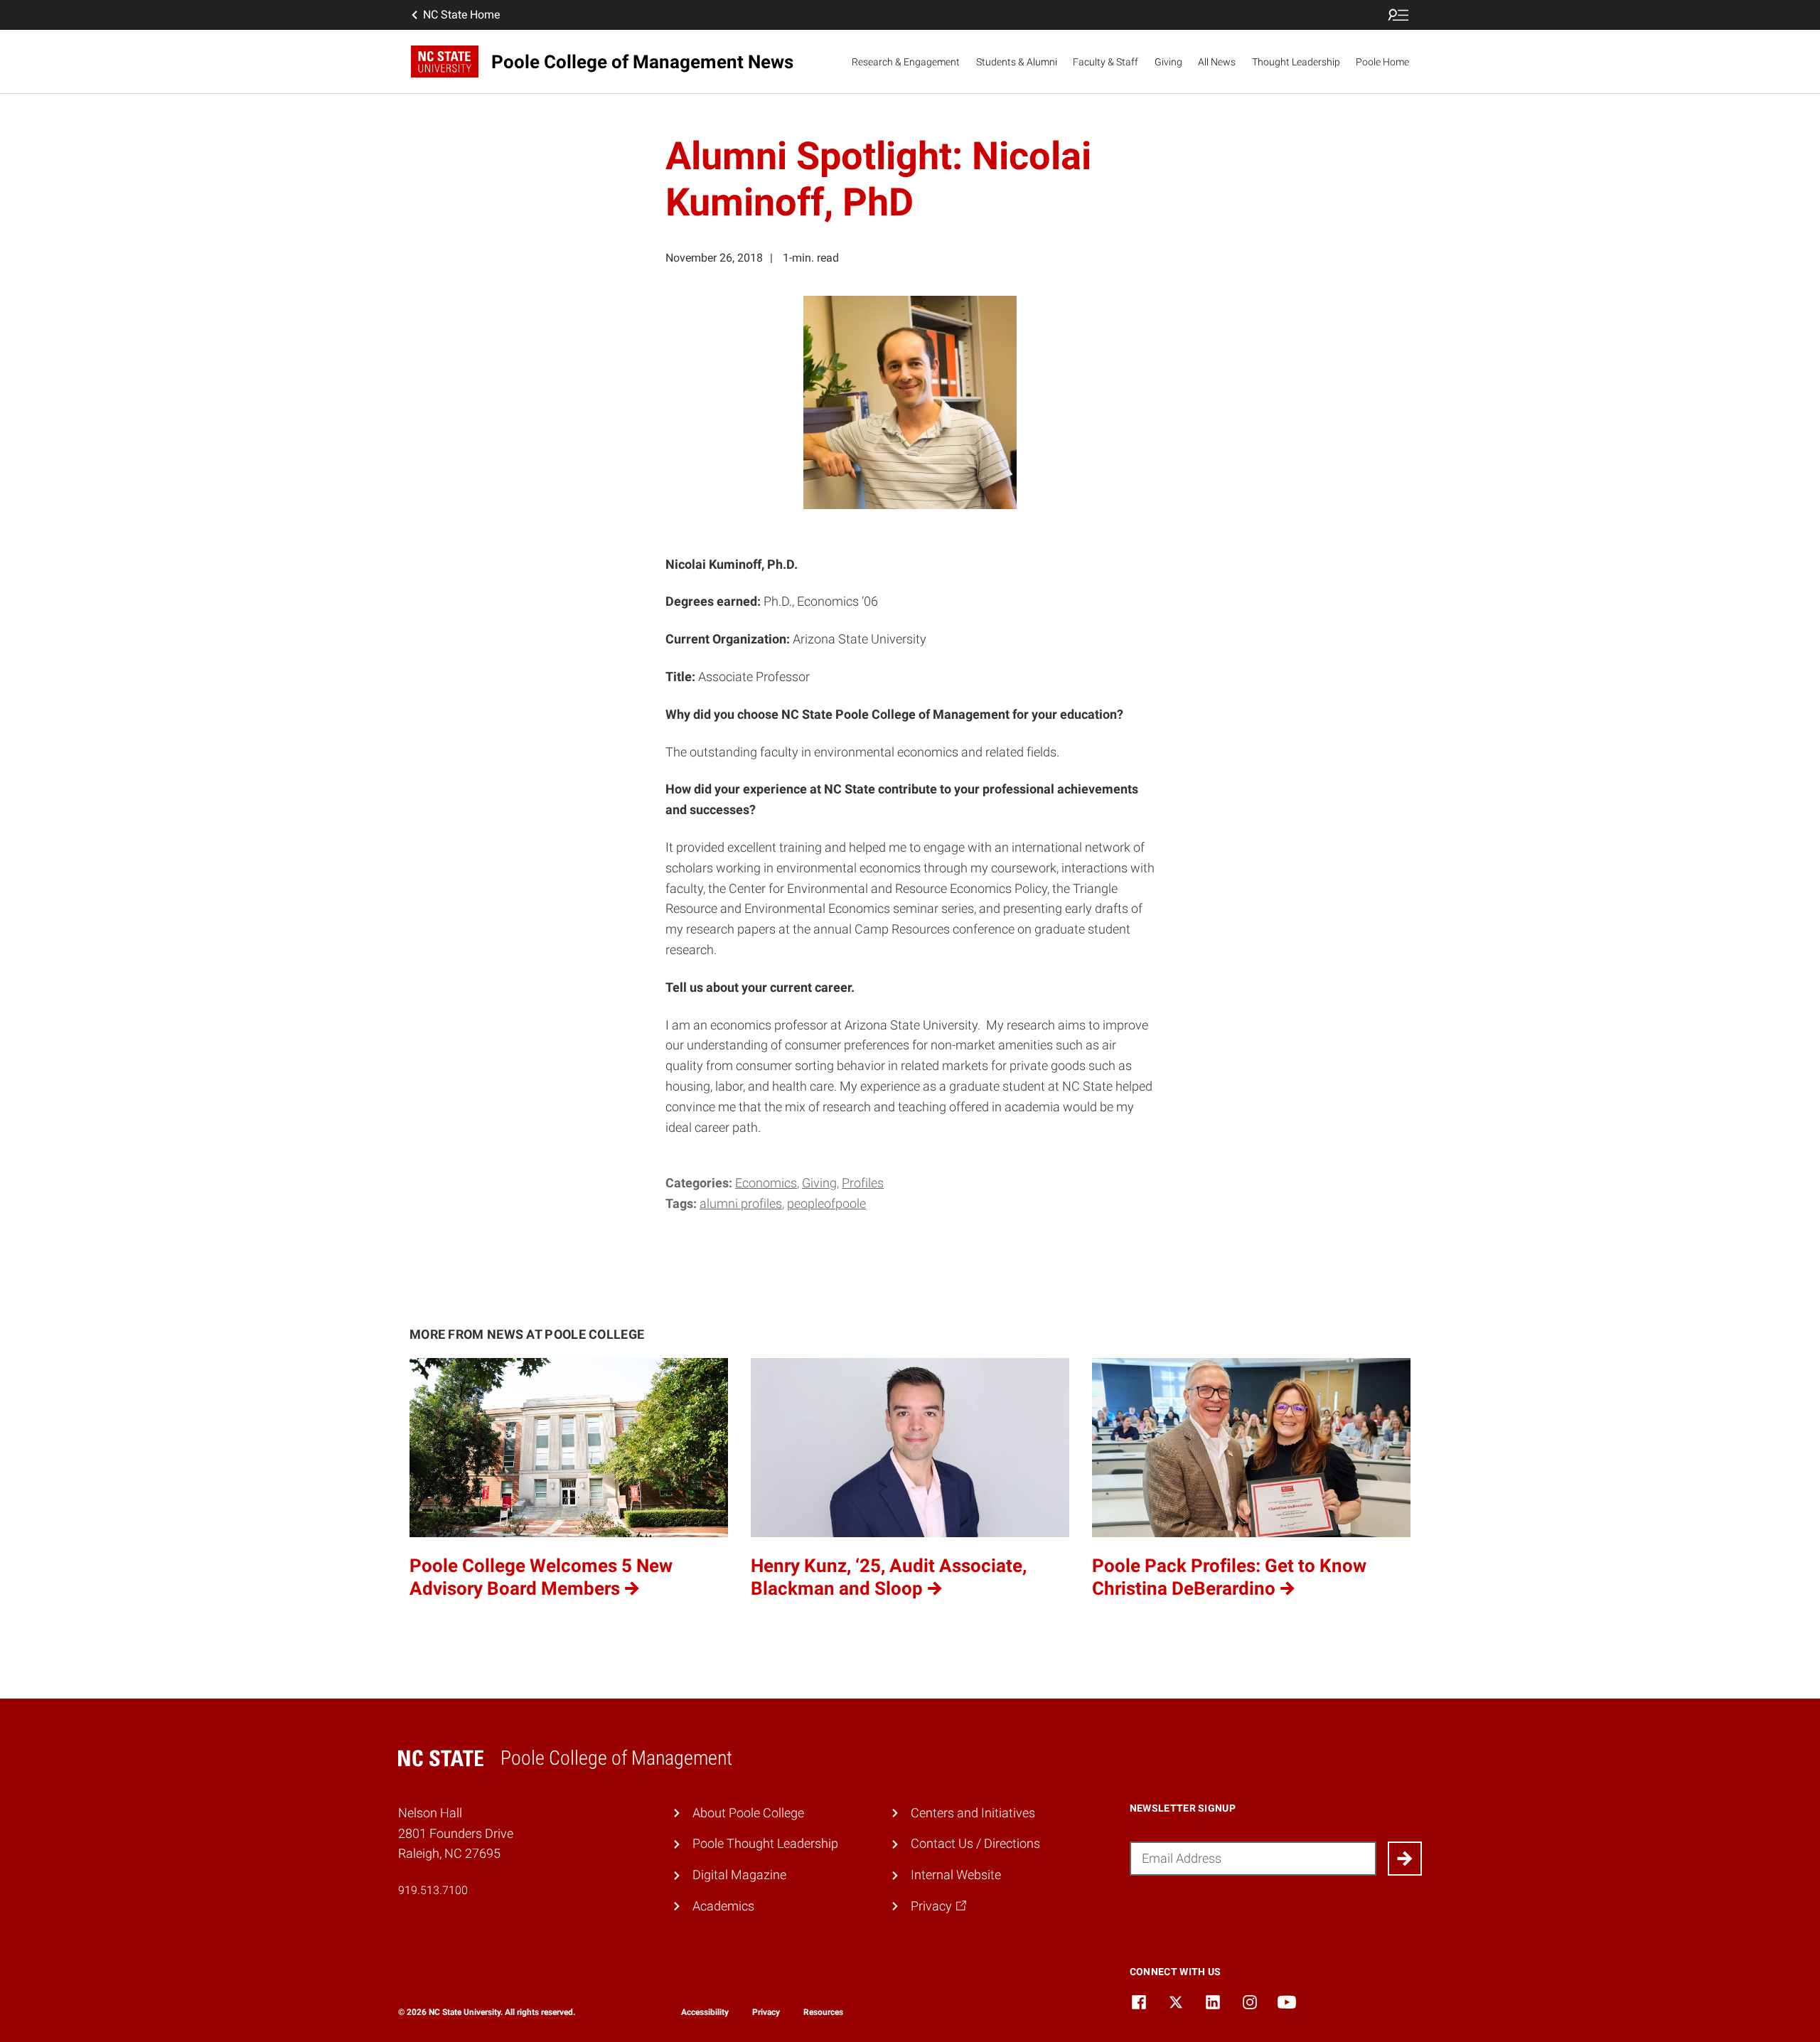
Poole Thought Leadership (765, 1843)
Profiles (863, 1183)
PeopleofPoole (826, 1203)
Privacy (766, 2012)
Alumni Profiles (741, 1203)
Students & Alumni (1017, 62)
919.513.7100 (433, 1890)
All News (1217, 62)
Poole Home (1382, 62)
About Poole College (748, 1813)
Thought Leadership (1296, 62)
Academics (723, 1906)
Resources (823, 2012)
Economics (766, 1183)
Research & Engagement (906, 62)
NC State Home (461, 15)
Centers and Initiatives (973, 1813)
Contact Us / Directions (975, 1843)
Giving (1168, 62)
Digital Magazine (739, 1875)
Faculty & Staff (1106, 62)
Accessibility (705, 2012)
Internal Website (956, 1875)
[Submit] (1405, 1859)
